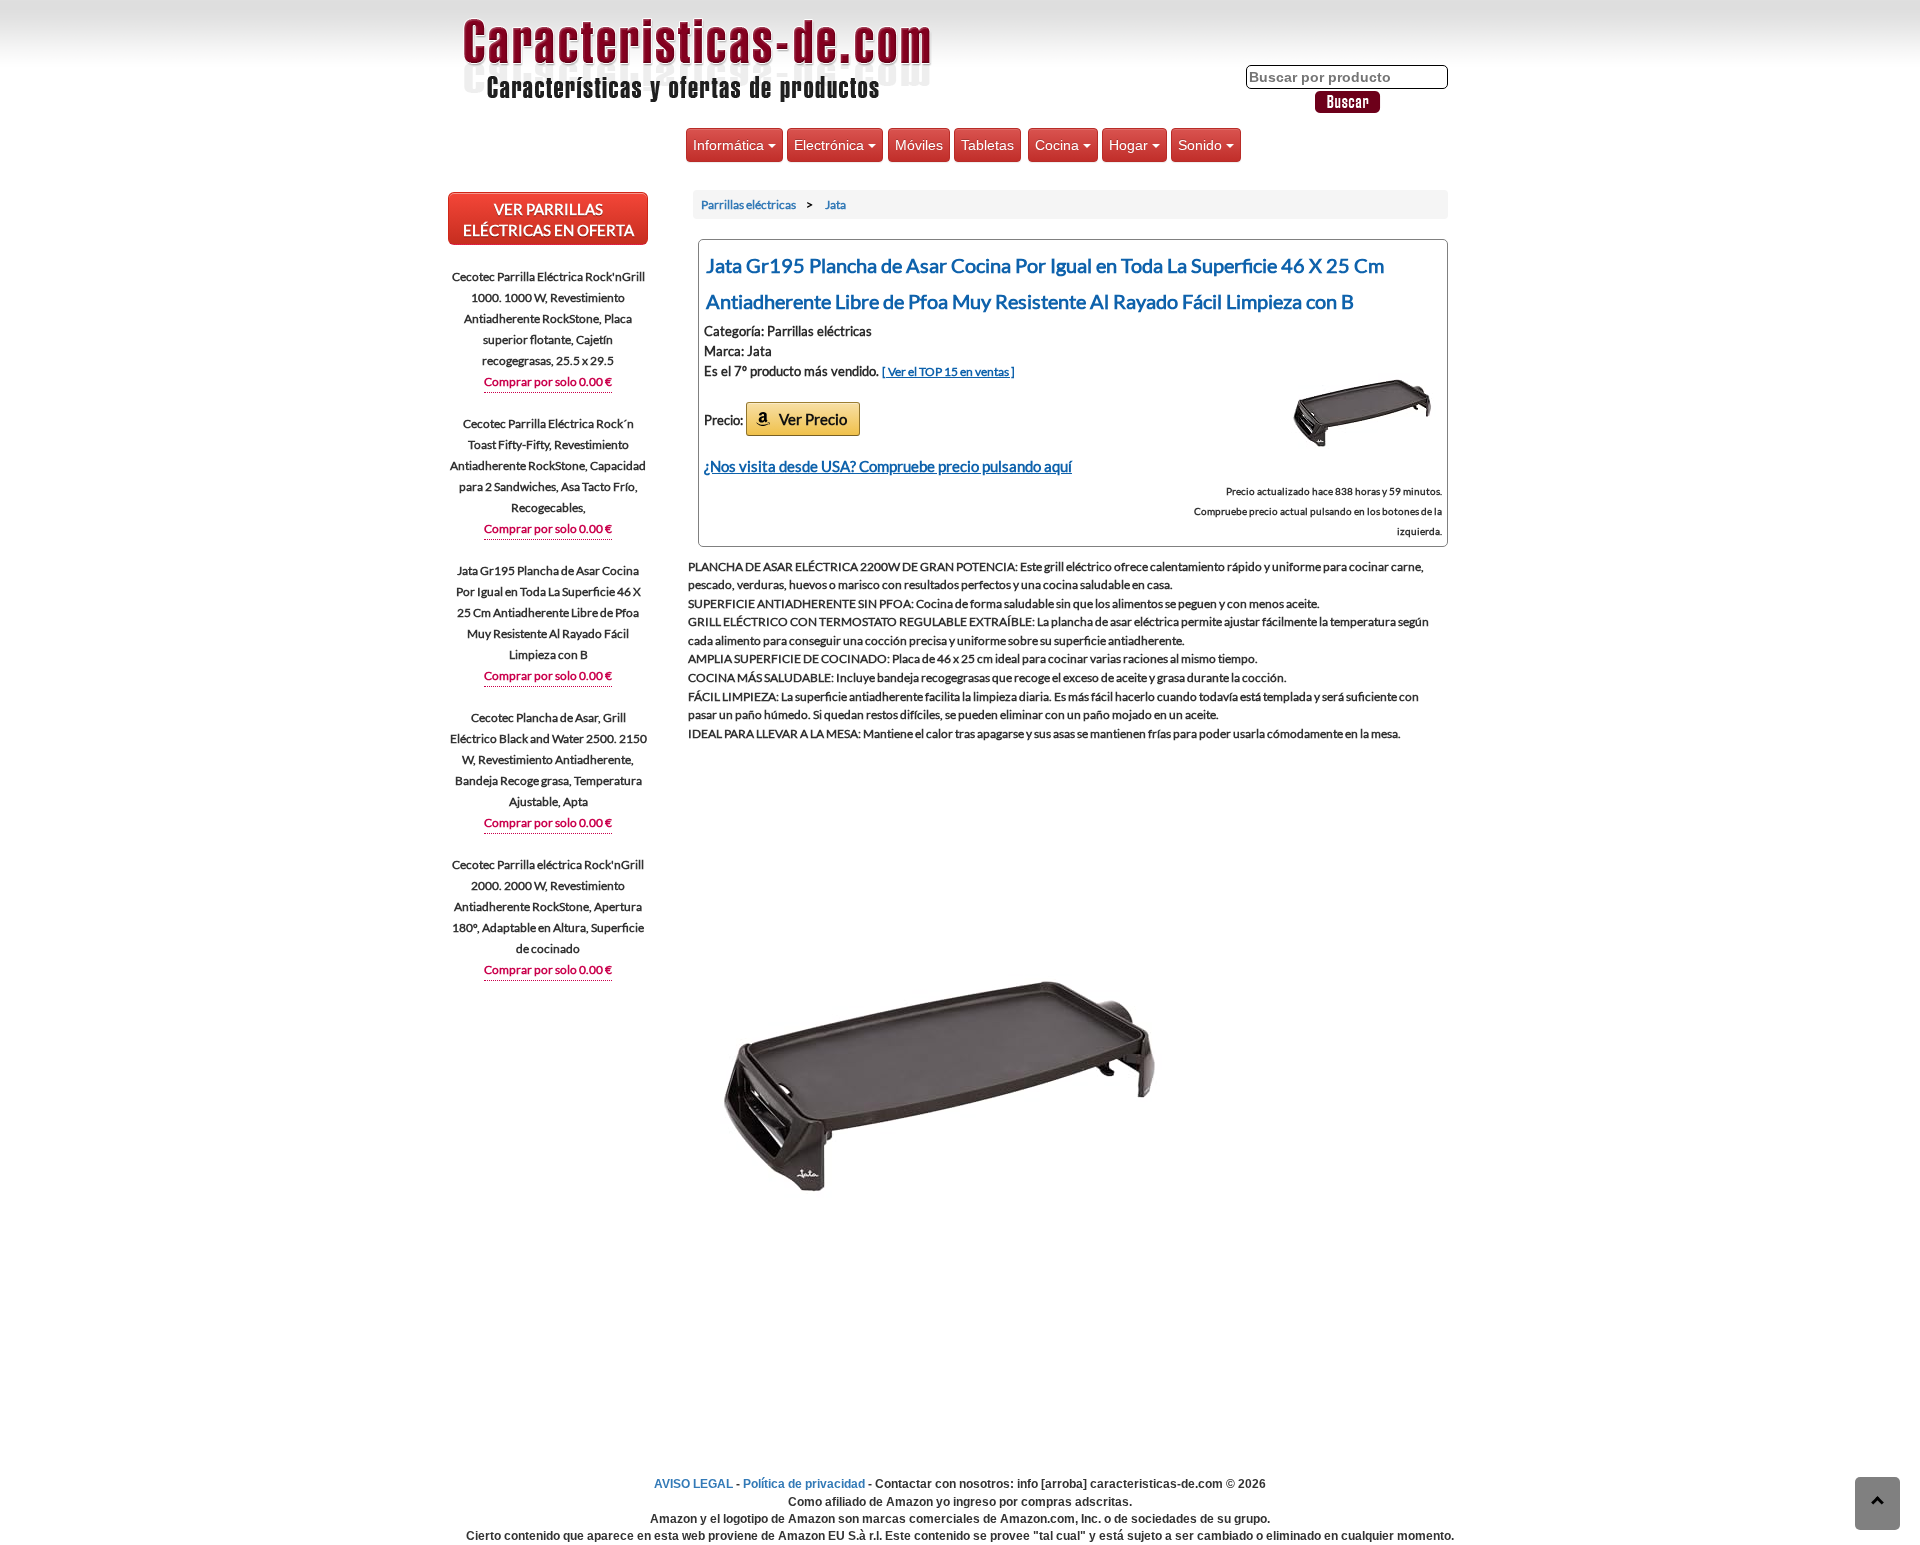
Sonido (1202, 145)
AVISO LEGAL (693, 1484)
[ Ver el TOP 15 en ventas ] (948, 371)
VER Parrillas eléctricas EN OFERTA (548, 219)
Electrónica (831, 145)
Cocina (1059, 145)
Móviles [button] (919, 145)
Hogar (1130, 145)
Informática (730, 145)
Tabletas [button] (987, 145)
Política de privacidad (804, 1484)
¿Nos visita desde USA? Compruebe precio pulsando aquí (888, 466)
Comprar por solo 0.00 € (548, 381)
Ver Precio (813, 419)
